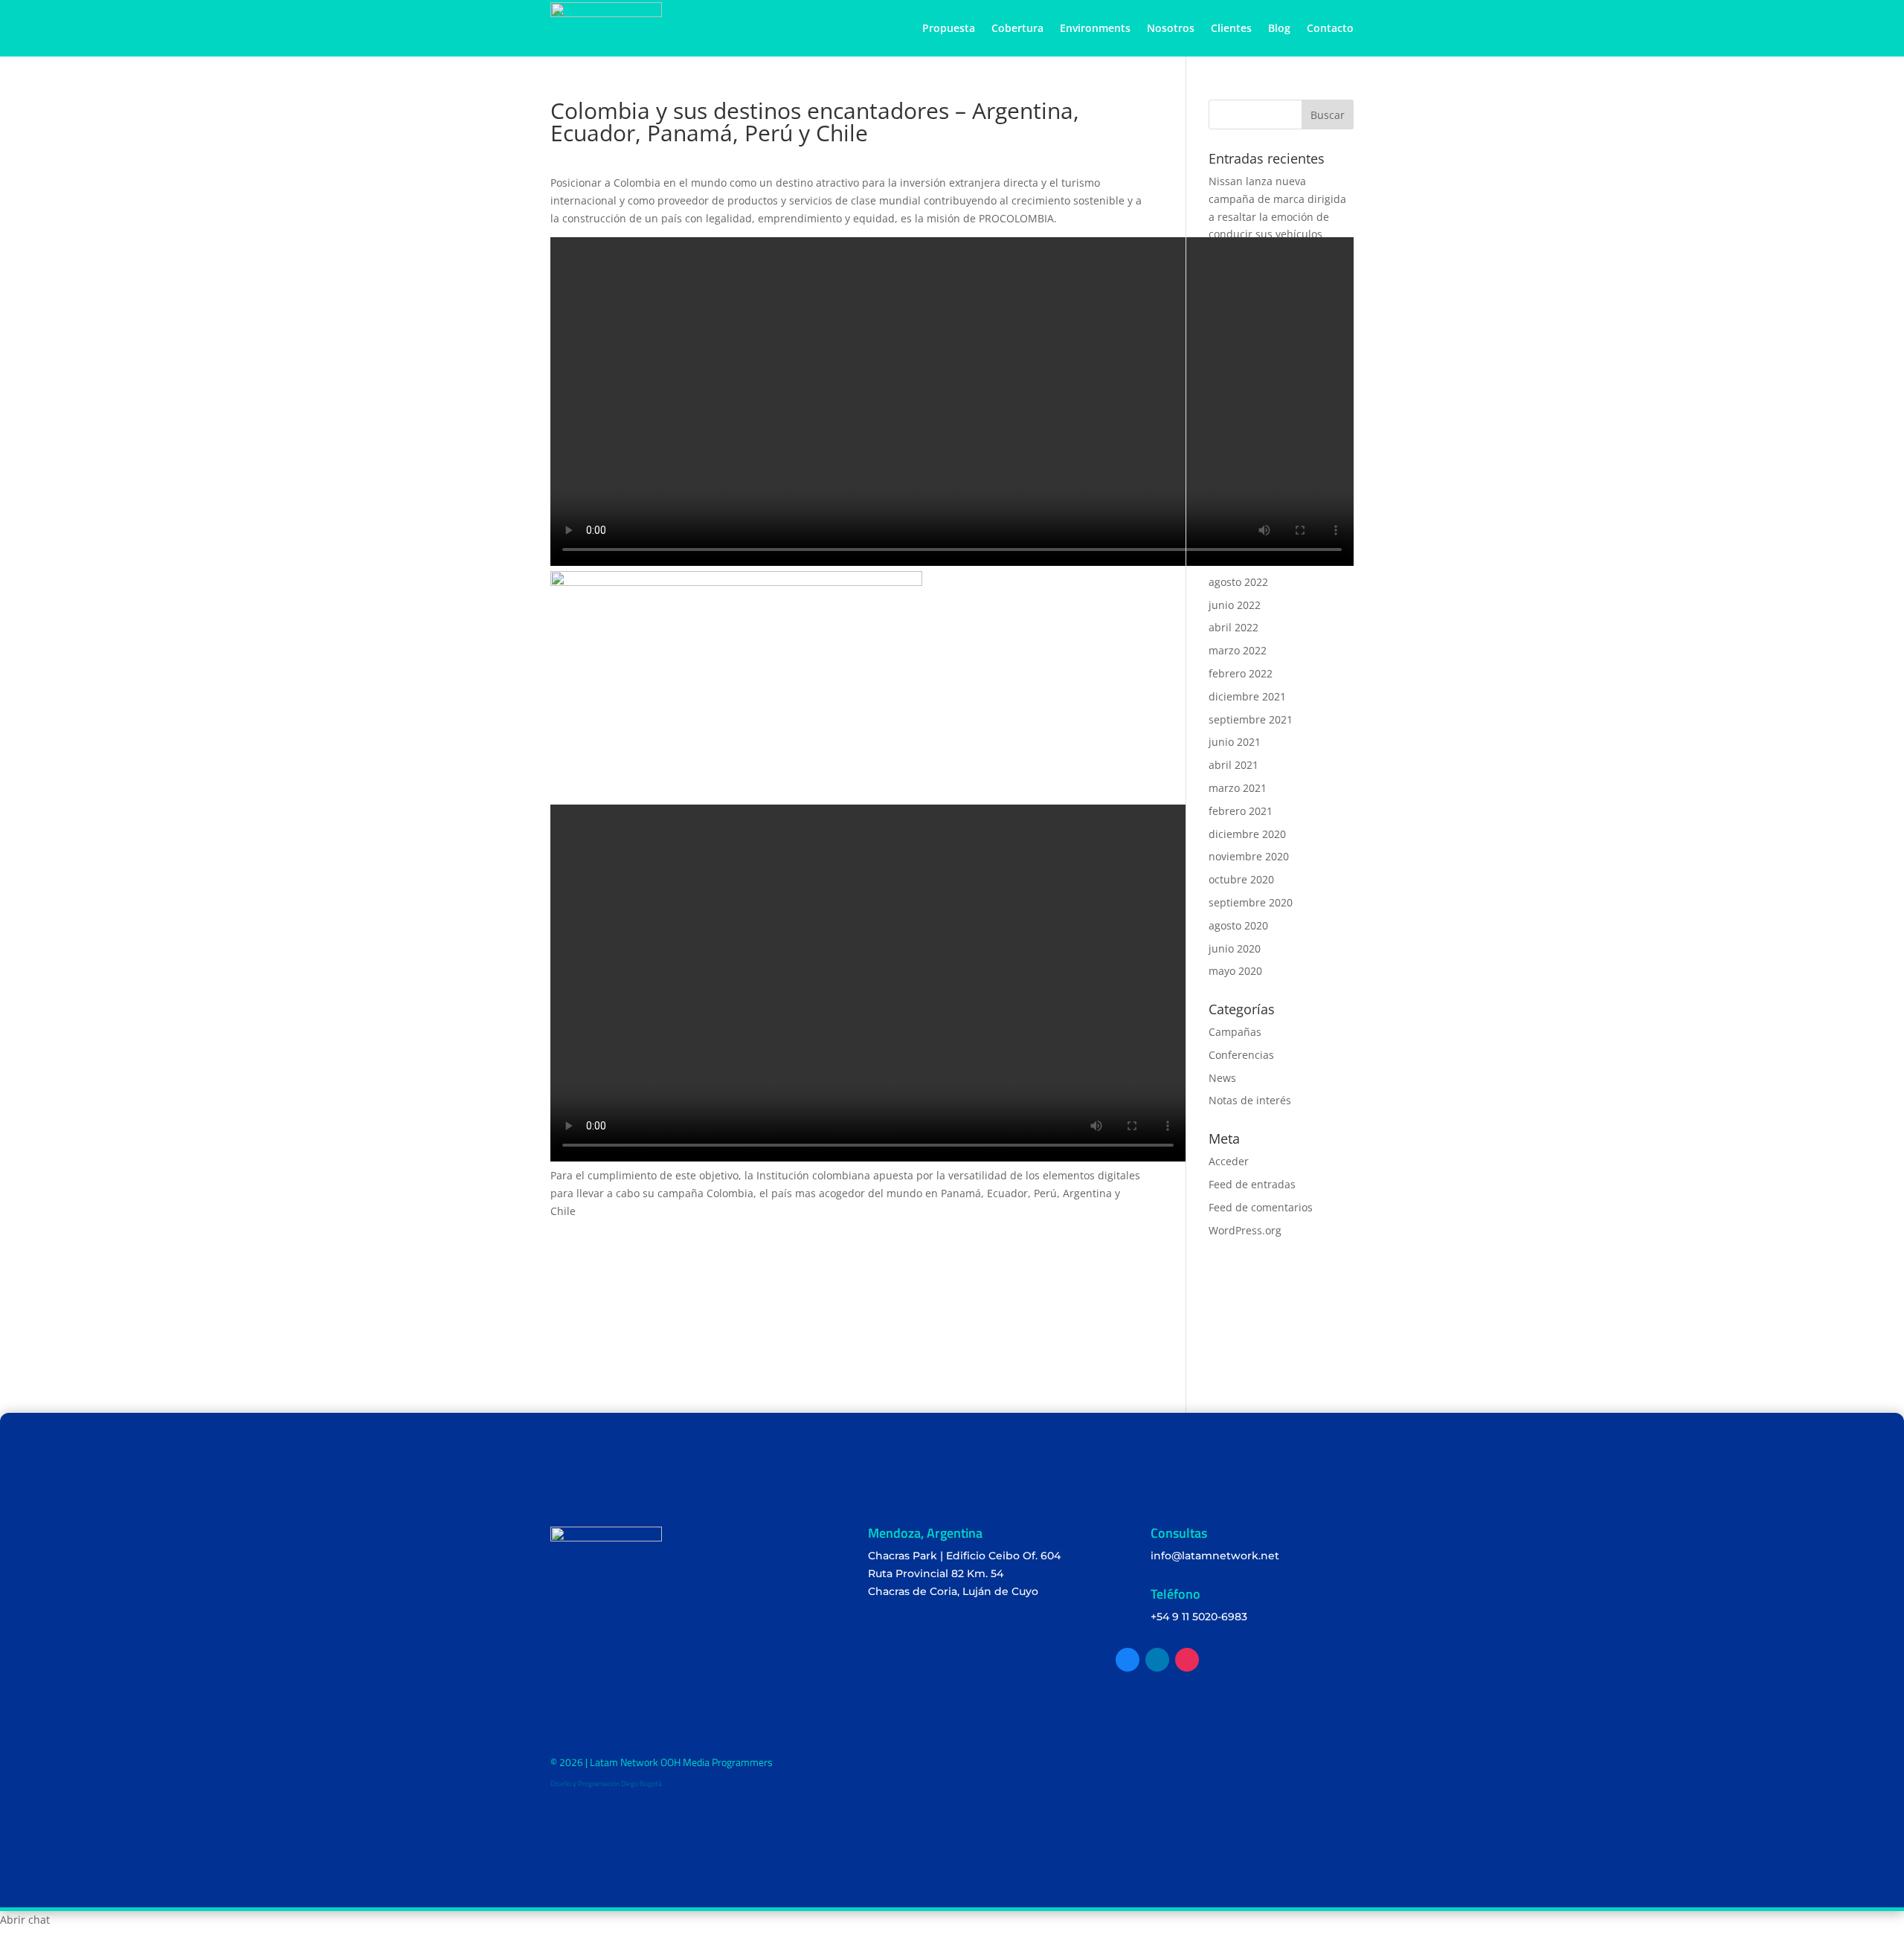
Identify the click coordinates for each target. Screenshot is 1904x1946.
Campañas (1235, 1032)
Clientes (1231, 28)
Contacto (1330, 28)
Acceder (1229, 1161)
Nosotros (1171, 28)
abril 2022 (1234, 627)
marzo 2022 (1238, 650)
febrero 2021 (1241, 811)
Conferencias (1241, 1055)
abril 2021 (1234, 765)
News (1222, 1078)
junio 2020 (1235, 948)
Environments (1095, 28)
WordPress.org (1245, 1230)
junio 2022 (1235, 605)
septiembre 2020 (1251, 902)
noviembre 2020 (1249, 856)
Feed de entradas (1252, 1184)
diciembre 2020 (1247, 834)
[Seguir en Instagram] (1187, 1660)
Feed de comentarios (1261, 1207)
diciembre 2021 (1247, 696)
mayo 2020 (1235, 971)
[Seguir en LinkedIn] (1157, 1660)
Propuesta (949, 28)
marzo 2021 (1238, 788)
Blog (1279, 28)
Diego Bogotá (641, 1784)
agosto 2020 (1238, 925)
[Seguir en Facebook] (1128, 1660)
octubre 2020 (1241, 879)
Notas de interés (1250, 1100)
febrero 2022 (1241, 673)
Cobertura (1017, 28)
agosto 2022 (1238, 582)
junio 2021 (1235, 742)
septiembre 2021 (1251, 719)
